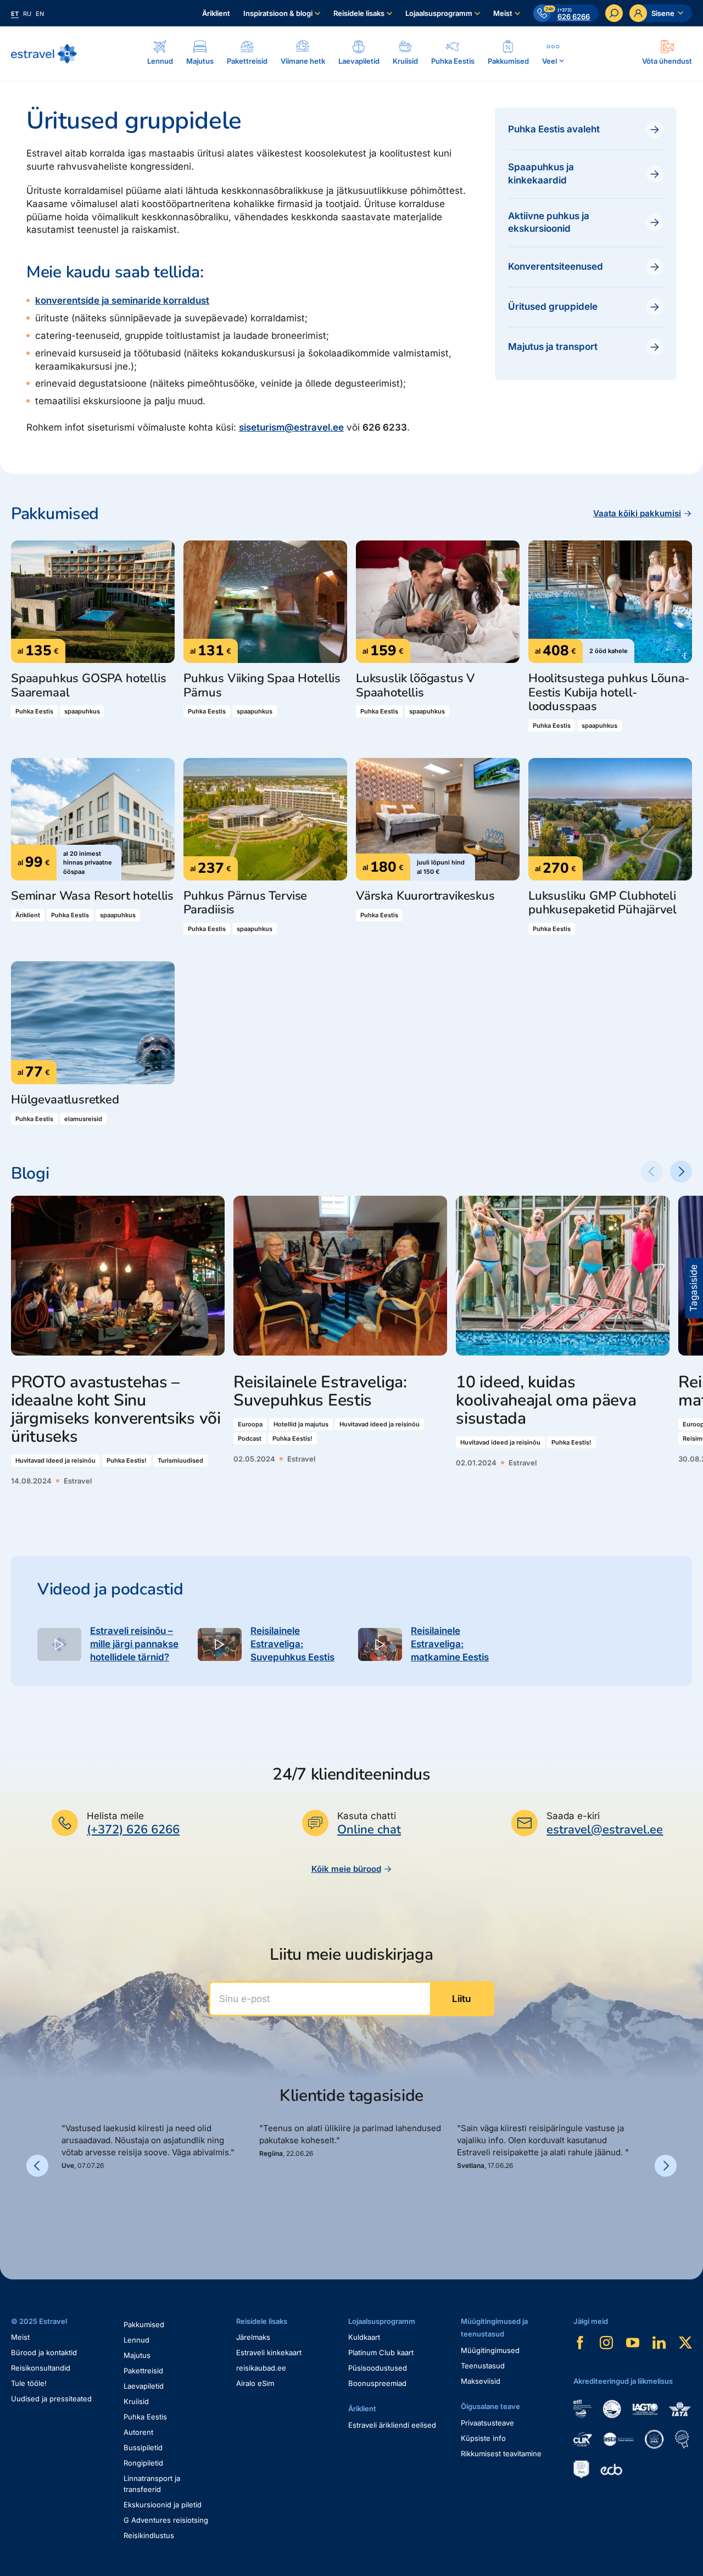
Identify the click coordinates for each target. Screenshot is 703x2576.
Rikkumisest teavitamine (501, 2454)
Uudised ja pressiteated (51, 2399)
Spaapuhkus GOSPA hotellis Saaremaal (89, 686)
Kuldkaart (364, 2337)
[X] (685, 2343)
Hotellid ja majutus (301, 1424)
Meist (503, 13)
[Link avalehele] (44, 54)
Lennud (136, 2340)
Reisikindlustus (149, 2535)
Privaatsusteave (487, 2423)
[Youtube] (633, 2343)
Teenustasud (483, 2366)
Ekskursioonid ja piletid (163, 2505)
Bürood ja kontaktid (44, 2352)
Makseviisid (481, 2381)
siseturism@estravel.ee (291, 427)
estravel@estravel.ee (605, 1830)
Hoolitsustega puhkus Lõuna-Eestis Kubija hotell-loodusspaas (609, 693)
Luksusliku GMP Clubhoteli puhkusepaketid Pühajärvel (602, 903)
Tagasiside (694, 1288)
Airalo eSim (255, 2383)
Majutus (137, 2355)
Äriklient (216, 13)
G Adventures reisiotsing (166, 2520)
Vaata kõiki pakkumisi (637, 513)
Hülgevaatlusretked (65, 1100)
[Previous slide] (652, 1172)
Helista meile (115, 1816)
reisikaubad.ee (261, 2368)
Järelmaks (253, 2337)
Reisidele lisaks (359, 13)
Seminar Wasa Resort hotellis (92, 896)
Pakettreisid (143, 2371)
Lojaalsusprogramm (439, 13)
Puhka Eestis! (127, 1460)
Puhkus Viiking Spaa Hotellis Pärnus (262, 686)
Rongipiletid (143, 2463)
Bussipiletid (143, 2447)
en (40, 14)
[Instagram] (606, 2343)
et (15, 14)
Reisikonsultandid (41, 2368)
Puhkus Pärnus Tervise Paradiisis (245, 903)
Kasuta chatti (367, 1816)
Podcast (250, 1438)
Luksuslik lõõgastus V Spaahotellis (415, 686)
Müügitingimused (490, 2350)
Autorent (138, 2432)
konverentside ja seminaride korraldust (122, 300)
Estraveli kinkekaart (269, 2352)
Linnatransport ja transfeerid (152, 2484)
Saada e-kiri (573, 1816)
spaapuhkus (82, 711)
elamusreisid (83, 1119)
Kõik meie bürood (346, 1869)
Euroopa (250, 1424)
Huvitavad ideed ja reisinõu (55, 1460)
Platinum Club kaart (381, 2352)
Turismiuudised (180, 1460)
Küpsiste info (483, 2438)
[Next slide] (681, 1172)
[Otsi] (614, 13)
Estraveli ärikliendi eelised (392, 2425)
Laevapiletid (144, 2386)
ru (27, 14)
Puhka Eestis (34, 711)
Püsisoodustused (378, 2368)
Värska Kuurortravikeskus (425, 896)
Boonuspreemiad (377, 2383)
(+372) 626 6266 (133, 1830)
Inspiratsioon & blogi (278, 13)
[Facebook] (580, 2343)
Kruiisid (136, 2401)
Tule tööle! (29, 2383)
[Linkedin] (659, 2343)
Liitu (461, 1999)
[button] (66, 2208)
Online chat (369, 1830)
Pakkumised (144, 2324)
